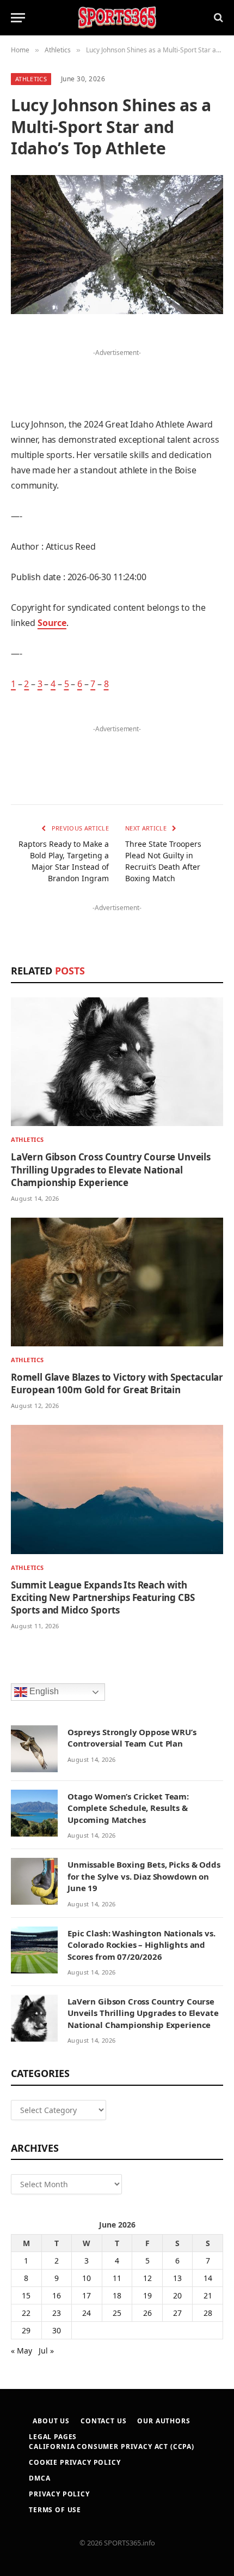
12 (147, 2278)
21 (208, 2295)
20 (177, 2295)
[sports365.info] (117, 18)
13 (177, 2278)
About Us (51, 2421)
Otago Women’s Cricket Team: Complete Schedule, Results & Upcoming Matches (128, 1808)
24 (87, 2313)
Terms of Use (55, 2510)
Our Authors (164, 2421)
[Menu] (18, 18)
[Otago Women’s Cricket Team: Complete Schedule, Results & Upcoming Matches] (34, 1813)
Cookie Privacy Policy (75, 2462)
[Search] (217, 18)
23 (57, 2313)
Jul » (46, 2351)
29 (26, 2330)
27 (177, 2313)
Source (52, 623)
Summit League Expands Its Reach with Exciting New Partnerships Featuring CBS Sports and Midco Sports (103, 1597)
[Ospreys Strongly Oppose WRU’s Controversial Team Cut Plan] (34, 1749)
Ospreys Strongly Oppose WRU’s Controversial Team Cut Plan (132, 1738)
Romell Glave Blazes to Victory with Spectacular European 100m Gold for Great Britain (117, 1383)
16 (57, 2295)
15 (26, 2295)
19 (147, 2295)
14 (208, 2278)
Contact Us (103, 2421)
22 (26, 2313)
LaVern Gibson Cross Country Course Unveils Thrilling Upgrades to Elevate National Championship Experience (111, 1169)
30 (57, 2330)
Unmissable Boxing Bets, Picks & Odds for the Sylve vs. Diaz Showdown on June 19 (144, 1876)
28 (208, 2313)
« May (21, 2351)
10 (87, 2278)
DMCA (39, 2478)
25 (117, 2313)
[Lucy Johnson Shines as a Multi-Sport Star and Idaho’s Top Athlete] (117, 245)
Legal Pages (53, 2437)
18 (117, 2295)
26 (147, 2313)
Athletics (31, 79)
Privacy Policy (59, 2494)
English (43, 1691)
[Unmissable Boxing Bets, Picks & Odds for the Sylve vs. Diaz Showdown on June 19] (34, 1881)
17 (87, 2295)
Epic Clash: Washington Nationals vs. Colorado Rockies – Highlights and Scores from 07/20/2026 (141, 1945)
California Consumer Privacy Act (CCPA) (112, 2446)
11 (117, 2278)
